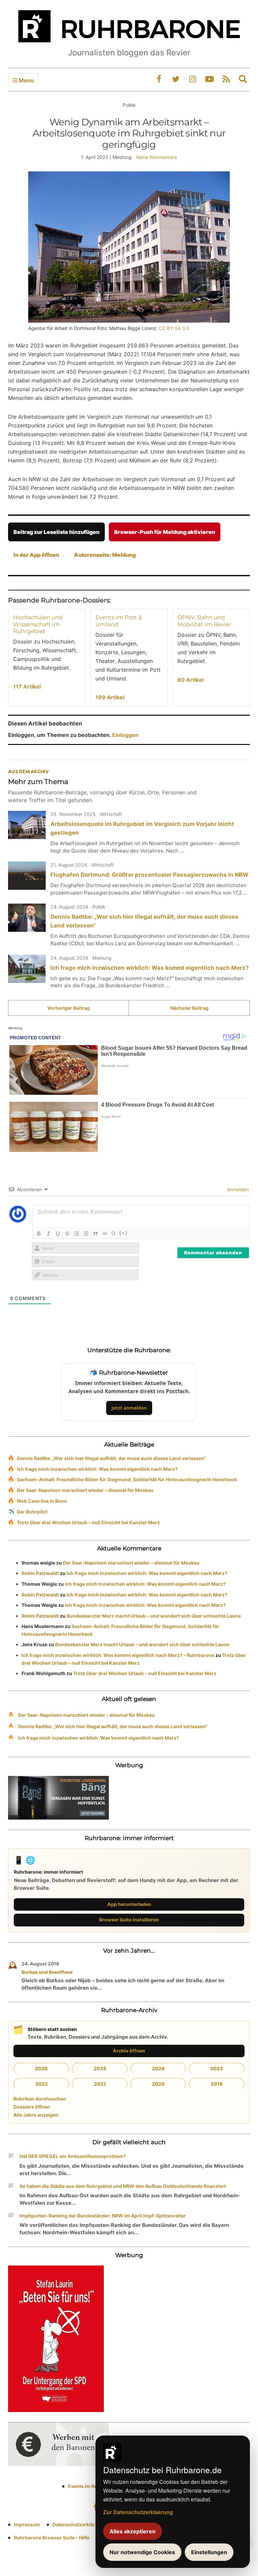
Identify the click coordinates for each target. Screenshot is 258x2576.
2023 (217, 2068)
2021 (100, 2084)
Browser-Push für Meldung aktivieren (165, 532)
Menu (26, 80)
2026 (41, 2068)
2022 (41, 2084)
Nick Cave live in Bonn (42, 1501)
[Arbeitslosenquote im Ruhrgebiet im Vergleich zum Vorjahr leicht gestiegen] (27, 825)
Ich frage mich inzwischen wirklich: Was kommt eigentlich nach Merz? (150, 968)
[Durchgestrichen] (67, 1234)
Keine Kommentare (157, 157)
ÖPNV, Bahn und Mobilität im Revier (204, 621)
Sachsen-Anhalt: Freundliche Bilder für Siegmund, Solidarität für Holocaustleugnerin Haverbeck (127, 1479)
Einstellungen (209, 2552)
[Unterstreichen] (58, 1234)
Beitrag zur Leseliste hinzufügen (56, 532)
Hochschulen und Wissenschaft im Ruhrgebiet (38, 624)
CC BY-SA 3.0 (174, 328)
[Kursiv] (48, 1234)
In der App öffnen (36, 555)
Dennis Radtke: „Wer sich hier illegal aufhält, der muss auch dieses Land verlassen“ (111, 1458)
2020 (158, 2084)
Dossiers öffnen (32, 2107)
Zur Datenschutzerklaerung (138, 2512)
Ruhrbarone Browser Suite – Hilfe (52, 2538)
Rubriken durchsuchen (40, 2099)
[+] (123, 1233)
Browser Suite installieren (129, 1920)
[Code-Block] (105, 1234)
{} (114, 1233)
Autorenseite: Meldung (105, 555)
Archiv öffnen (129, 2051)
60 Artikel (190, 680)
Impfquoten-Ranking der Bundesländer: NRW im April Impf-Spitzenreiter (103, 2216)
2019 (217, 2084)
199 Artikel (110, 697)
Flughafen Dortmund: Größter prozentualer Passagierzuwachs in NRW (149, 875)
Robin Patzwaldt (40, 1573)
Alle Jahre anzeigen (36, 2115)
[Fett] (39, 1234)
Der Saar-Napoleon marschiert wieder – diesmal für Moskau (85, 1490)
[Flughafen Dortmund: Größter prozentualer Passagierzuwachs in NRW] (27, 876)
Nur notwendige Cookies (142, 2552)
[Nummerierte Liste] (77, 1234)
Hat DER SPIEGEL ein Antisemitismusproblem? (73, 2156)
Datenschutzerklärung (78, 2524)
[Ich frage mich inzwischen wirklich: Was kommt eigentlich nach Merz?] (27, 969)
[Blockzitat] (95, 1234)
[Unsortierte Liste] (86, 1234)
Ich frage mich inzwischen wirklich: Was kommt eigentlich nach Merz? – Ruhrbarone (118, 1655)
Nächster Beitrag (189, 1008)
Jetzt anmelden (129, 1408)
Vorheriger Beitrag (69, 1008)
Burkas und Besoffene (47, 1972)
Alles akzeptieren (133, 2531)
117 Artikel (27, 687)
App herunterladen (129, 1904)
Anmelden (237, 1189)
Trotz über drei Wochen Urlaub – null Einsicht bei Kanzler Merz (88, 1522)
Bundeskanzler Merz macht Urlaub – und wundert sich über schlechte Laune (154, 1616)
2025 (100, 2068)
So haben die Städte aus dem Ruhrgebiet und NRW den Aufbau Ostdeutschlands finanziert (123, 2186)
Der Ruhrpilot (32, 1512)
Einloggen (125, 735)
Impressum (27, 2524)
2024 (158, 2068)
